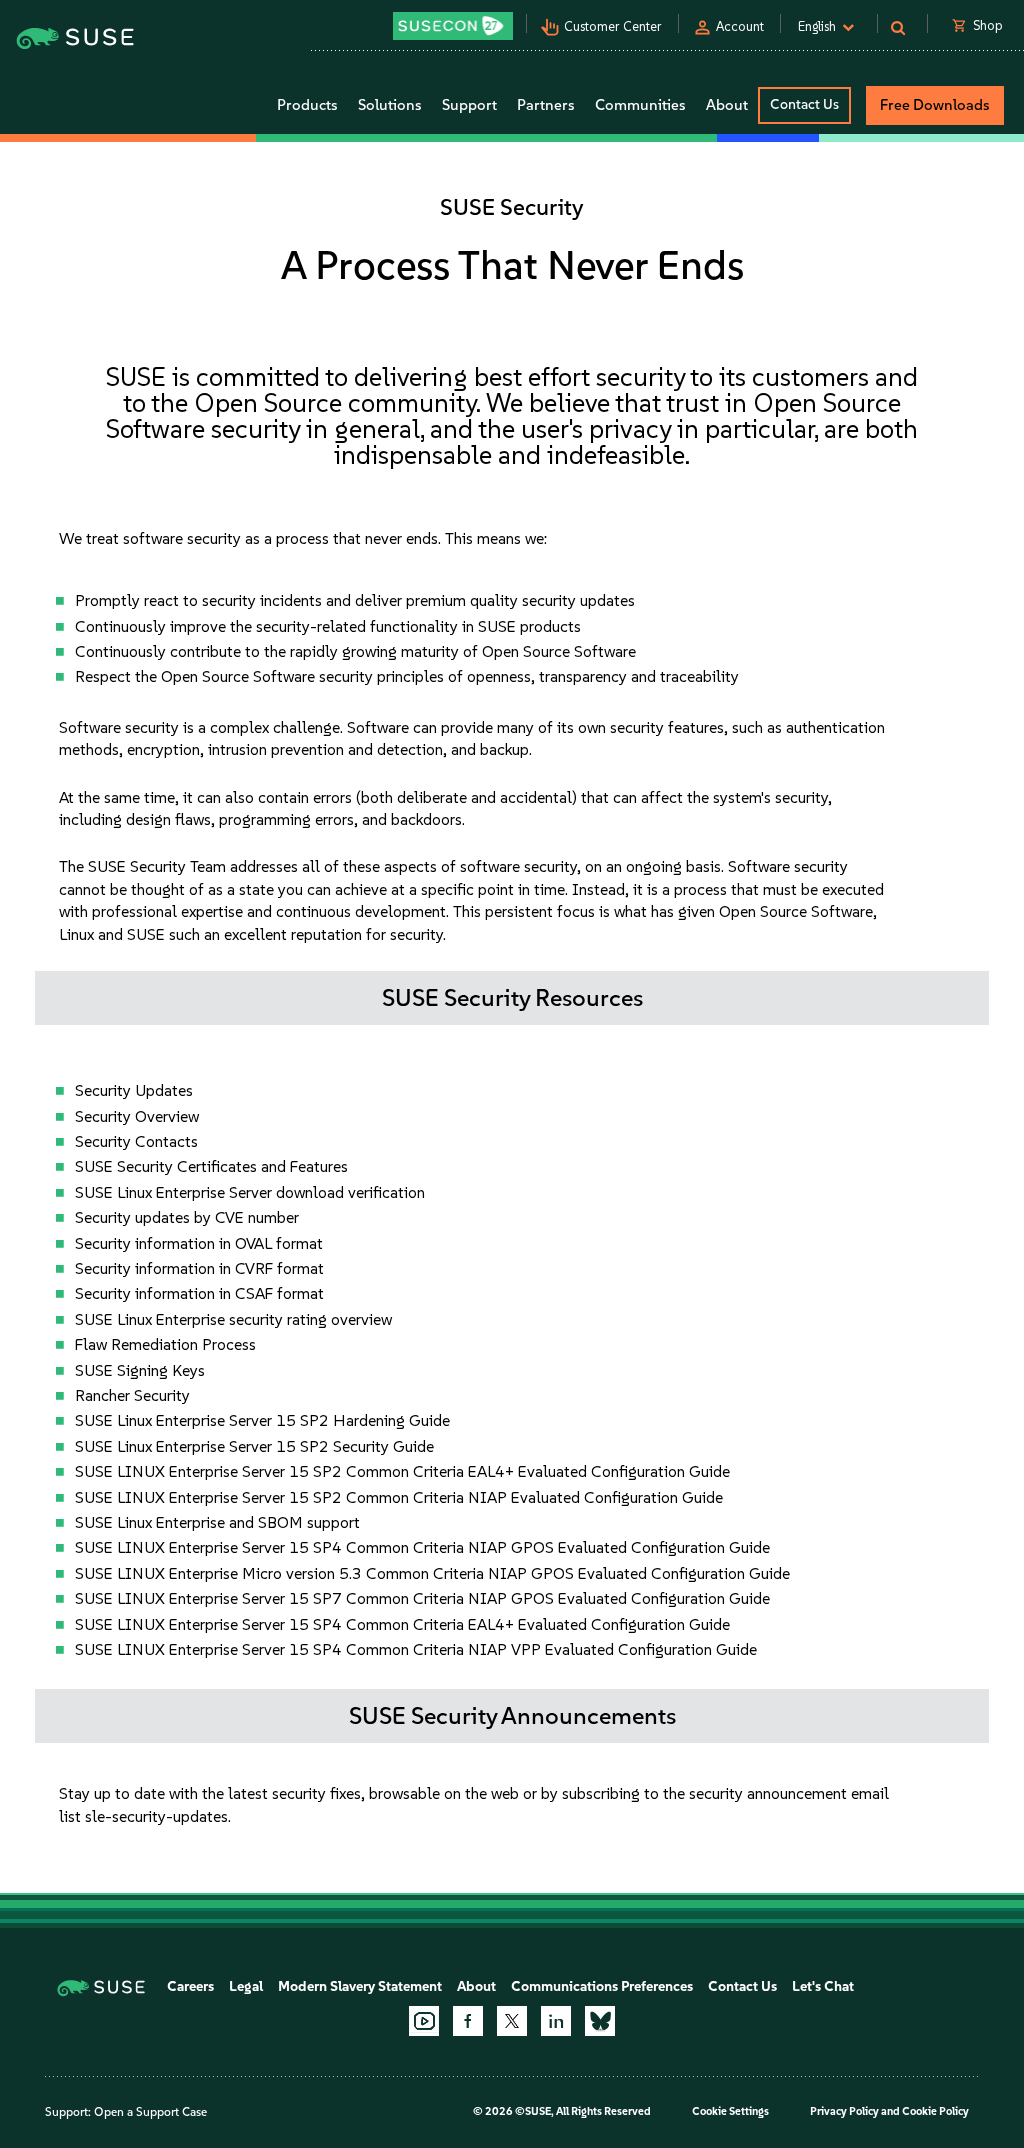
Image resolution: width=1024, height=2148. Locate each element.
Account (740, 26)
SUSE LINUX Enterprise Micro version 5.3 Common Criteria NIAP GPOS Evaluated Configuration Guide (432, 1573)
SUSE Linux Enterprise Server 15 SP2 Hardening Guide (262, 1420)
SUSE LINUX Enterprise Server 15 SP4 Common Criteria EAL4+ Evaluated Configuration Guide (402, 1624)
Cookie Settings (730, 2111)
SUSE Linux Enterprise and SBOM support (217, 1522)
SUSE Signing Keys (140, 1370)
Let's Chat (823, 1986)
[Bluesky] (600, 2021)
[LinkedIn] (556, 2021)
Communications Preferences (602, 1986)
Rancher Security (132, 1395)
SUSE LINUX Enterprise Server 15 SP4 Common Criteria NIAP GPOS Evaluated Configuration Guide (422, 1547)
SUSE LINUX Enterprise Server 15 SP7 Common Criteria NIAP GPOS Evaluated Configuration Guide (422, 1598)
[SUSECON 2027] (453, 26)
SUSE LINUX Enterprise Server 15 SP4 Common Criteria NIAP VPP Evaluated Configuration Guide (416, 1649)
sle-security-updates (156, 1816)
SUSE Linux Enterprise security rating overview (233, 1319)
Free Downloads (935, 105)
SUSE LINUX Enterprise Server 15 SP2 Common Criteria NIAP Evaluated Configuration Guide (399, 1497)
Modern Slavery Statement (360, 1986)
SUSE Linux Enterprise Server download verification (250, 1192)
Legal (246, 1986)
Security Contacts (136, 1141)
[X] (512, 2021)
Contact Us (804, 104)
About (476, 1986)
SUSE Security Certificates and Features (211, 1166)
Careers (190, 1986)
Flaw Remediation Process (165, 1344)
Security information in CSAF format (199, 1293)
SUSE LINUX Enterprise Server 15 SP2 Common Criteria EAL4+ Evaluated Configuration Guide (402, 1471)
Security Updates (134, 1090)
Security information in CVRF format (199, 1268)
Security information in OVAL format (199, 1243)
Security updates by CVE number (187, 1217)
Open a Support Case (150, 2112)
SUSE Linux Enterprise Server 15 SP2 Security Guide (254, 1446)
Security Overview (137, 1116)
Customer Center (613, 26)
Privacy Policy (844, 2111)
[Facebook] (468, 2021)
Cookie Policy (935, 2111)
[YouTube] (424, 2021)
